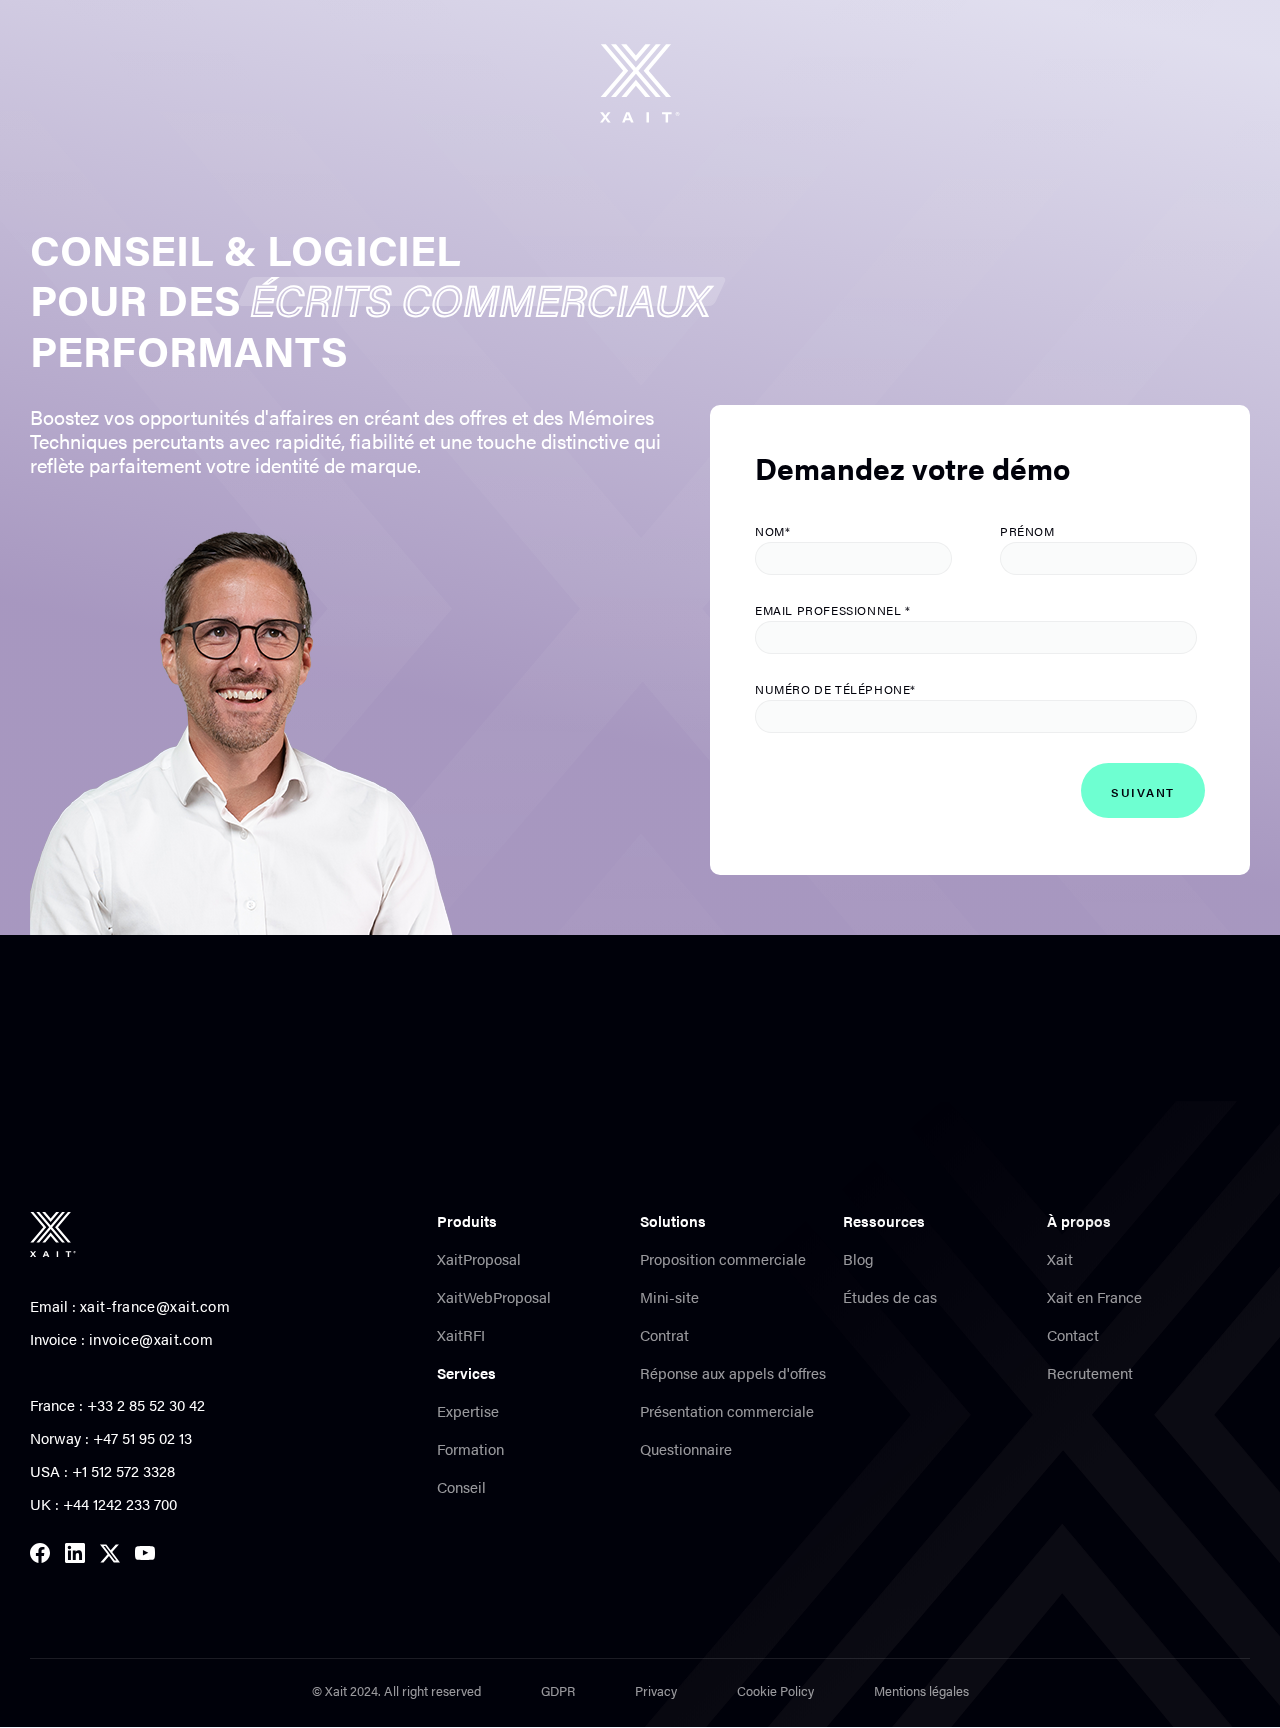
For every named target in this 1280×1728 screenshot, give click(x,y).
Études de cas (890, 1297)
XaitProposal (479, 1259)
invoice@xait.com (151, 1338)
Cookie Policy (775, 1691)
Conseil (461, 1487)
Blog (858, 1259)
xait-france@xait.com (155, 1305)
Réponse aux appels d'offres (733, 1373)
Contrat (664, 1335)
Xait (1060, 1259)
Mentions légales (921, 1691)
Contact (1073, 1335)
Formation (470, 1449)
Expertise (468, 1411)
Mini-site (669, 1297)
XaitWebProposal (494, 1297)
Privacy (656, 1691)
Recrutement (1090, 1373)
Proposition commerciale (723, 1259)
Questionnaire (686, 1449)
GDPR (558, 1691)
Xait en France (1094, 1297)
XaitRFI (461, 1335)
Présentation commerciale (727, 1411)
